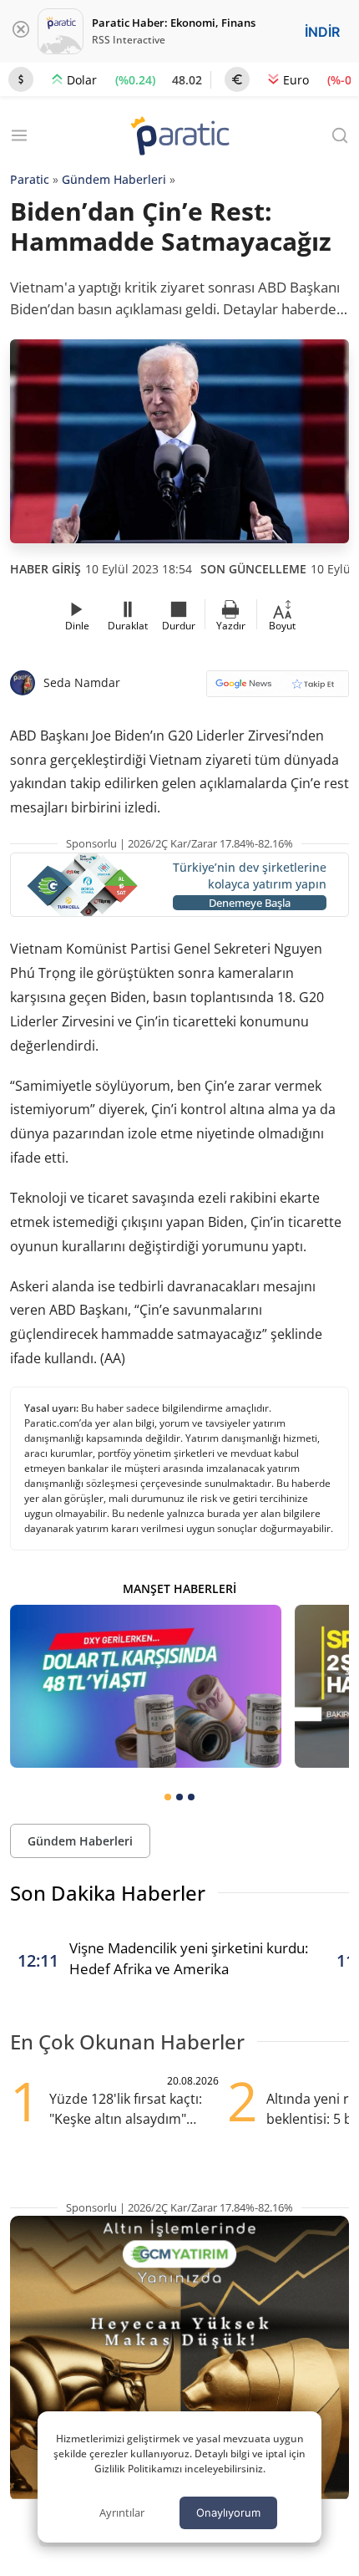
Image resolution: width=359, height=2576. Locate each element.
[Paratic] (179, 137)
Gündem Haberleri (114, 179)
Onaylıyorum (228, 2512)
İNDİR (322, 32)
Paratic (30, 179)
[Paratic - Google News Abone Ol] (278, 689)
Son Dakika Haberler (108, 1893)
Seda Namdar (82, 682)
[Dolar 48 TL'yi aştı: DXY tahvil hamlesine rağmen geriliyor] (146, 1686)
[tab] (168, 1797)
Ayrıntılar (122, 2512)
